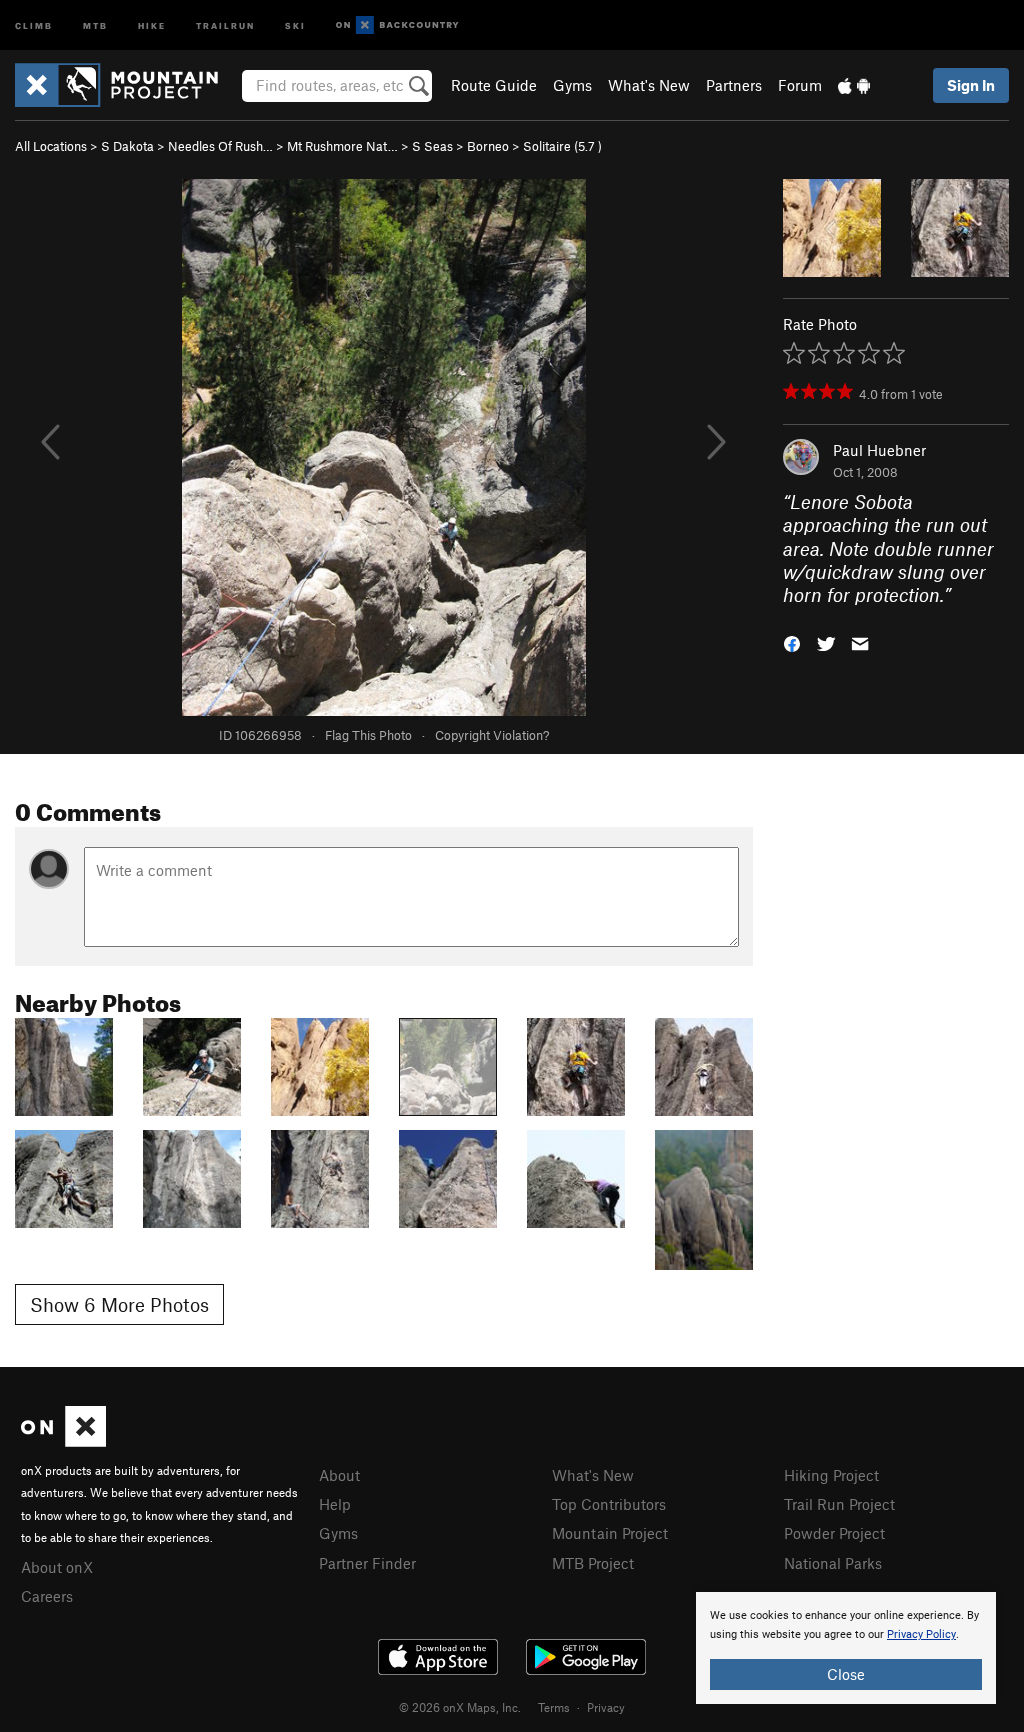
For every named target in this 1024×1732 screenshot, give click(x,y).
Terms (554, 1707)
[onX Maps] (63, 1441)
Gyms (572, 85)
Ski (295, 24)
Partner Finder (367, 1563)
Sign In (971, 85)
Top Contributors (609, 1504)
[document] (846, 1648)
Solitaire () (562, 146)
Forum (800, 85)
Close (846, 1674)
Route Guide (494, 85)
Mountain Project (610, 1533)
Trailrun (225, 24)
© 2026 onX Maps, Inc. (460, 1707)
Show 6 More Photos (119, 1304)
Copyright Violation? (492, 735)
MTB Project (593, 1563)
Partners (734, 85)
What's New (649, 85)
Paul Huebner (879, 450)
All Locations (51, 146)
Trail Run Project (839, 1504)
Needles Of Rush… (220, 146)
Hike (152, 24)
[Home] (126, 85)
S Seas (432, 146)
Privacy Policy (921, 1634)
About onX (57, 1567)
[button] (792, 642)
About (339, 1475)
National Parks (833, 1563)
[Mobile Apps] (854, 85)
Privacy (606, 1707)
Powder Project (834, 1533)
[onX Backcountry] (397, 25)
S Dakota (127, 146)
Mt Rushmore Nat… (342, 146)
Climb (34, 24)
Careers (47, 1596)
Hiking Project (831, 1475)
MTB (95, 24)
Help (335, 1504)
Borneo (488, 146)
